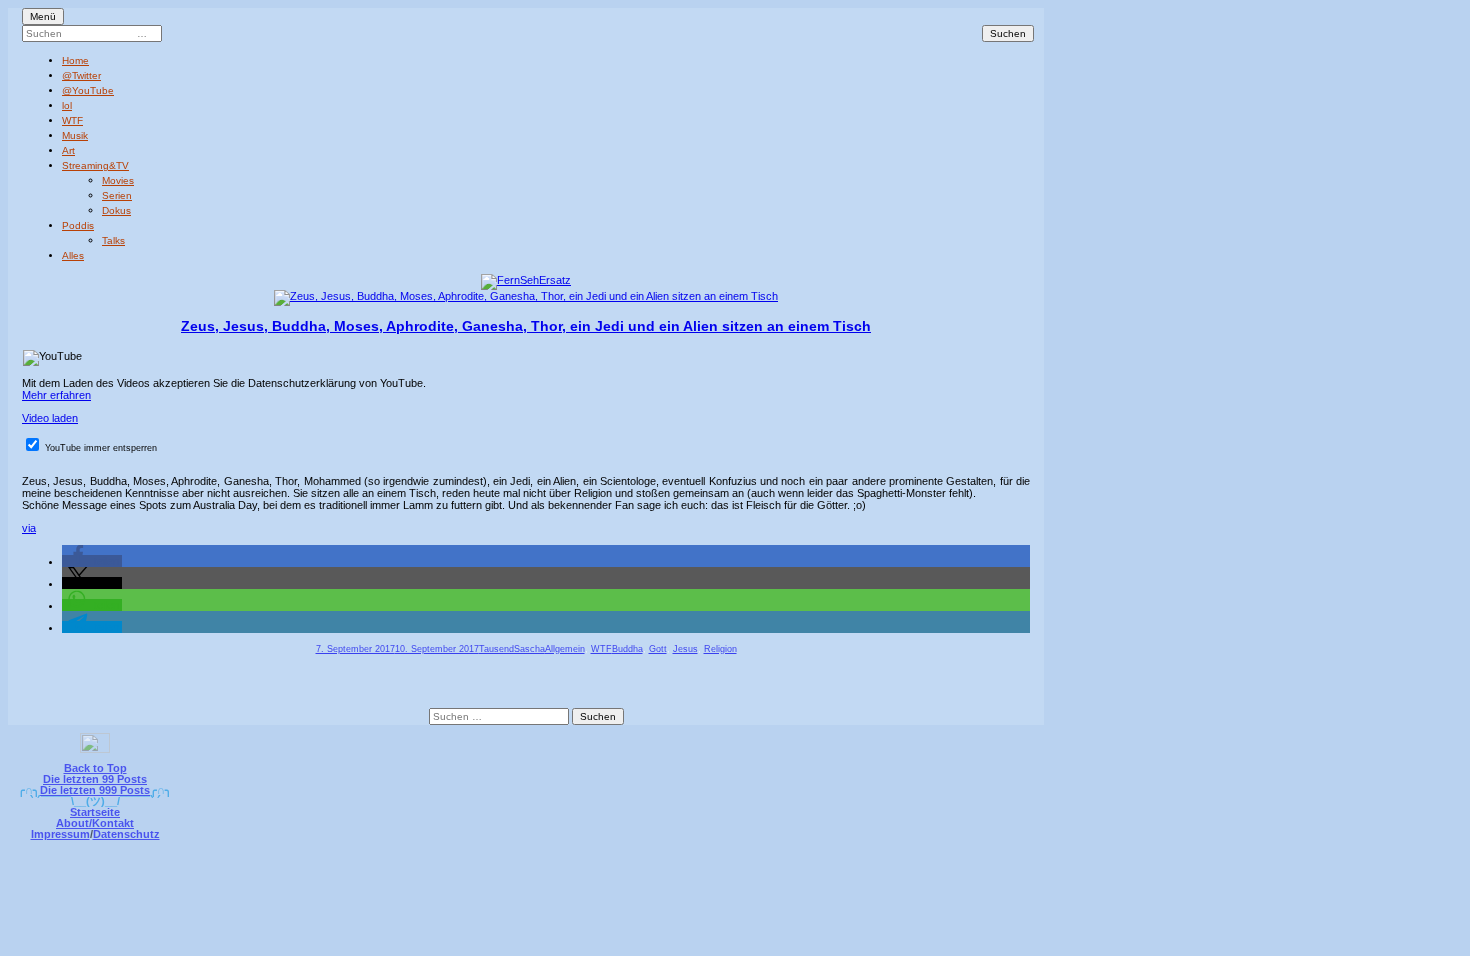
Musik (75, 135)
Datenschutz (126, 834)
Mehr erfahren (56, 395)
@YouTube (88, 90)
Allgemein (565, 649)
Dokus (116, 210)
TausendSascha (512, 649)
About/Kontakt (95, 823)
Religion (720, 649)
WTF (72, 120)
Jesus (685, 649)
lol (67, 105)
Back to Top (95, 768)
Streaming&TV (95, 165)
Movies (118, 180)
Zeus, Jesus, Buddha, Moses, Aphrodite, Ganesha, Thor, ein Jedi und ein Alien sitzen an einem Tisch (526, 326)
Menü (43, 16)
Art (68, 150)
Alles (73, 255)
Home (75, 60)
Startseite (95, 812)
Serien (117, 195)
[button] (92, 561)
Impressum (60, 834)
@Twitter (81, 75)
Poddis (78, 225)
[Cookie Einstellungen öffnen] (817, 879)
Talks (113, 240)
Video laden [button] (50, 418)
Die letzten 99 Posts (95, 779)
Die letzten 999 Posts (95, 790)
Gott (658, 649)
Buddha (627, 649)
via (29, 528)
